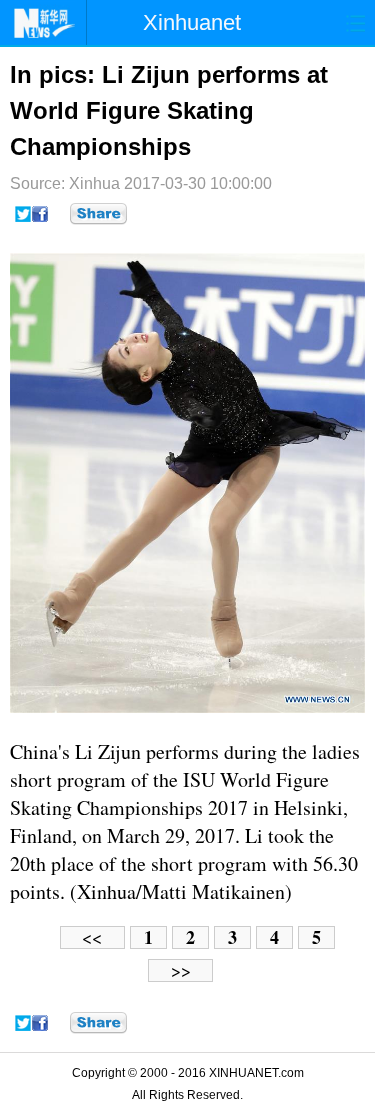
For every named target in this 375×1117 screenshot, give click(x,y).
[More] (98, 214)
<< (92, 937)
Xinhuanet (192, 22)
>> (181, 970)
